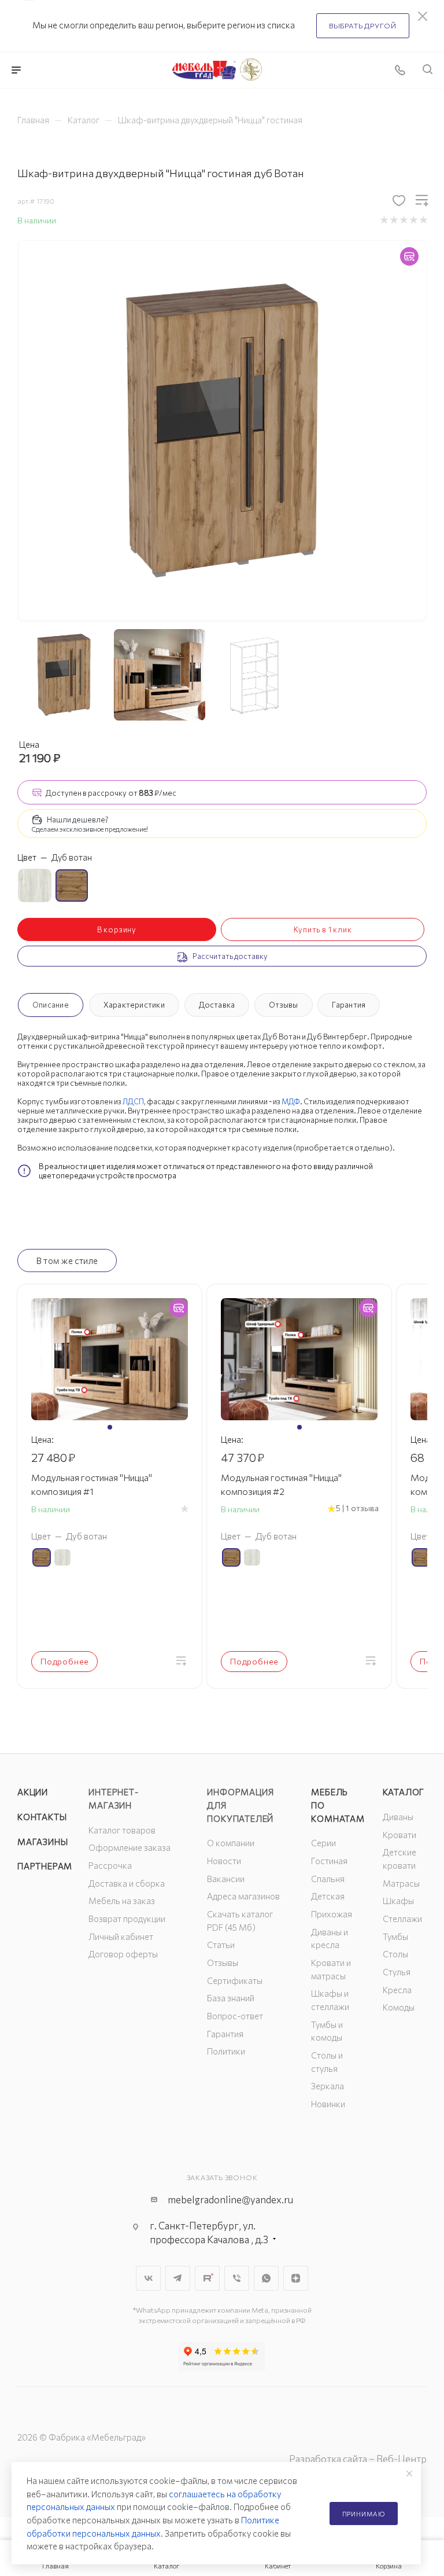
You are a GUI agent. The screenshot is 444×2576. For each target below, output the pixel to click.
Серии (323, 1843)
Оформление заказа (129, 1847)
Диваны (398, 1817)
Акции (33, 1792)
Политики (226, 2051)
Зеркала (328, 2086)
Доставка (217, 1005)
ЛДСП (133, 1101)
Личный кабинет (121, 1936)
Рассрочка (110, 1865)
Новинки (328, 2104)
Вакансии (226, 1879)
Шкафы (398, 1901)
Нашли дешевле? (78, 820)
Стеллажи (402, 1919)
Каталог (404, 1792)
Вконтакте (148, 2278)
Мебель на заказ (122, 1901)
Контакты (42, 1817)
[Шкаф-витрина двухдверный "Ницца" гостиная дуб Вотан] (222, 430)
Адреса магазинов (243, 1896)
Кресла (397, 1990)
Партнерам (45, 1866)
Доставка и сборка (127, 1883)
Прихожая (332, 1914)
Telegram (178, 2278)
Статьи (221, 1945)
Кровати (399, 1835)
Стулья (397, 1972)
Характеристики (134, 1005)
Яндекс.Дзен (296, 2278)
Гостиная (329, 1861)
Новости (224, 1861)
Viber (237, 2278)
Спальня (328, 1879)
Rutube (207, 2278)
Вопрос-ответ (235, 2016)
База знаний (231, 1998)
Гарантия (349, 1005)
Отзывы (283, 1005)
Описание (51, 1005)
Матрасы (401, 1883)
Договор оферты (123, 1954)
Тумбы (395, 1936)
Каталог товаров (122, 1830)
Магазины (42, 1842)
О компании (231, 1843)
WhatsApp (266, 2278)
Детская (328, 1896)
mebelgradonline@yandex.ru (230, 2200)
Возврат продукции (127, 1919)
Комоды (399, 2007)
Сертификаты (235, 1980)
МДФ (291, 1101)
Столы (395, 1954)
